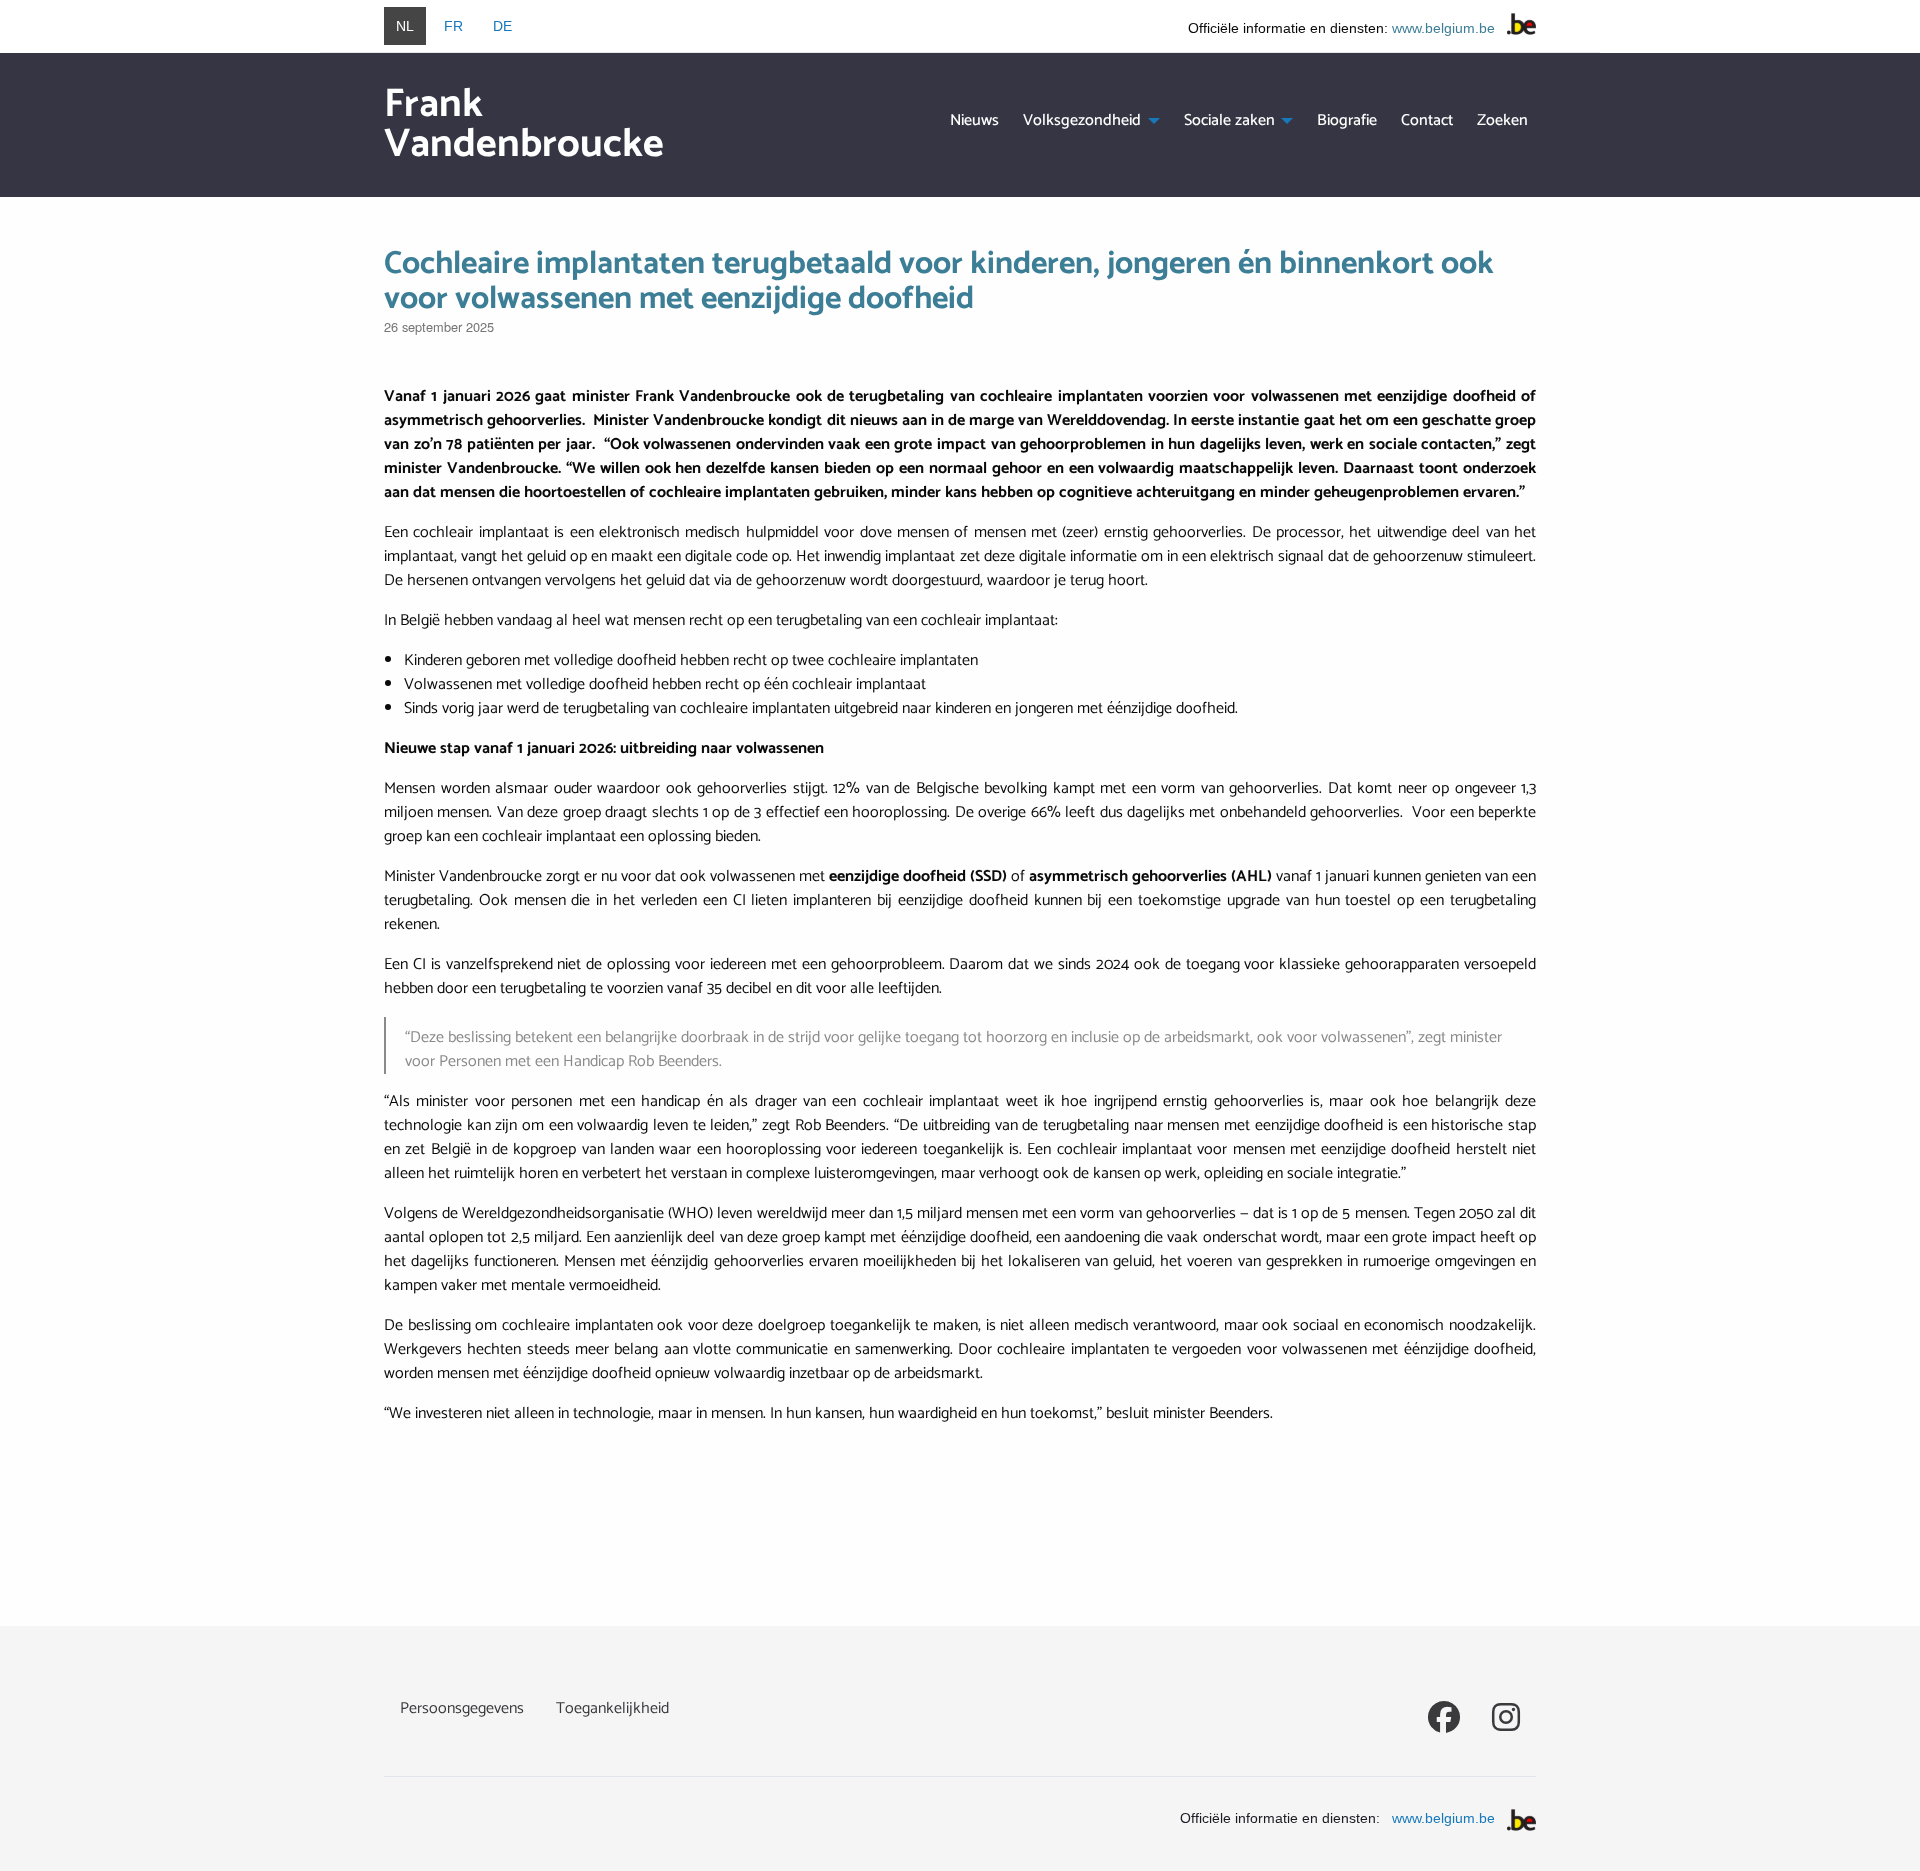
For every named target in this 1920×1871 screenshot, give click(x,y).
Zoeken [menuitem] (1502, 120)
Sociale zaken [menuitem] (1229, 120)
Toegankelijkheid (612, 1708)
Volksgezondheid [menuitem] (1082, 120)
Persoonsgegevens (462, 1708)
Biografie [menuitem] (1347, 120)
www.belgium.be (1443, 28)
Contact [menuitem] (1427, 120)
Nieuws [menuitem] (974, 120)
